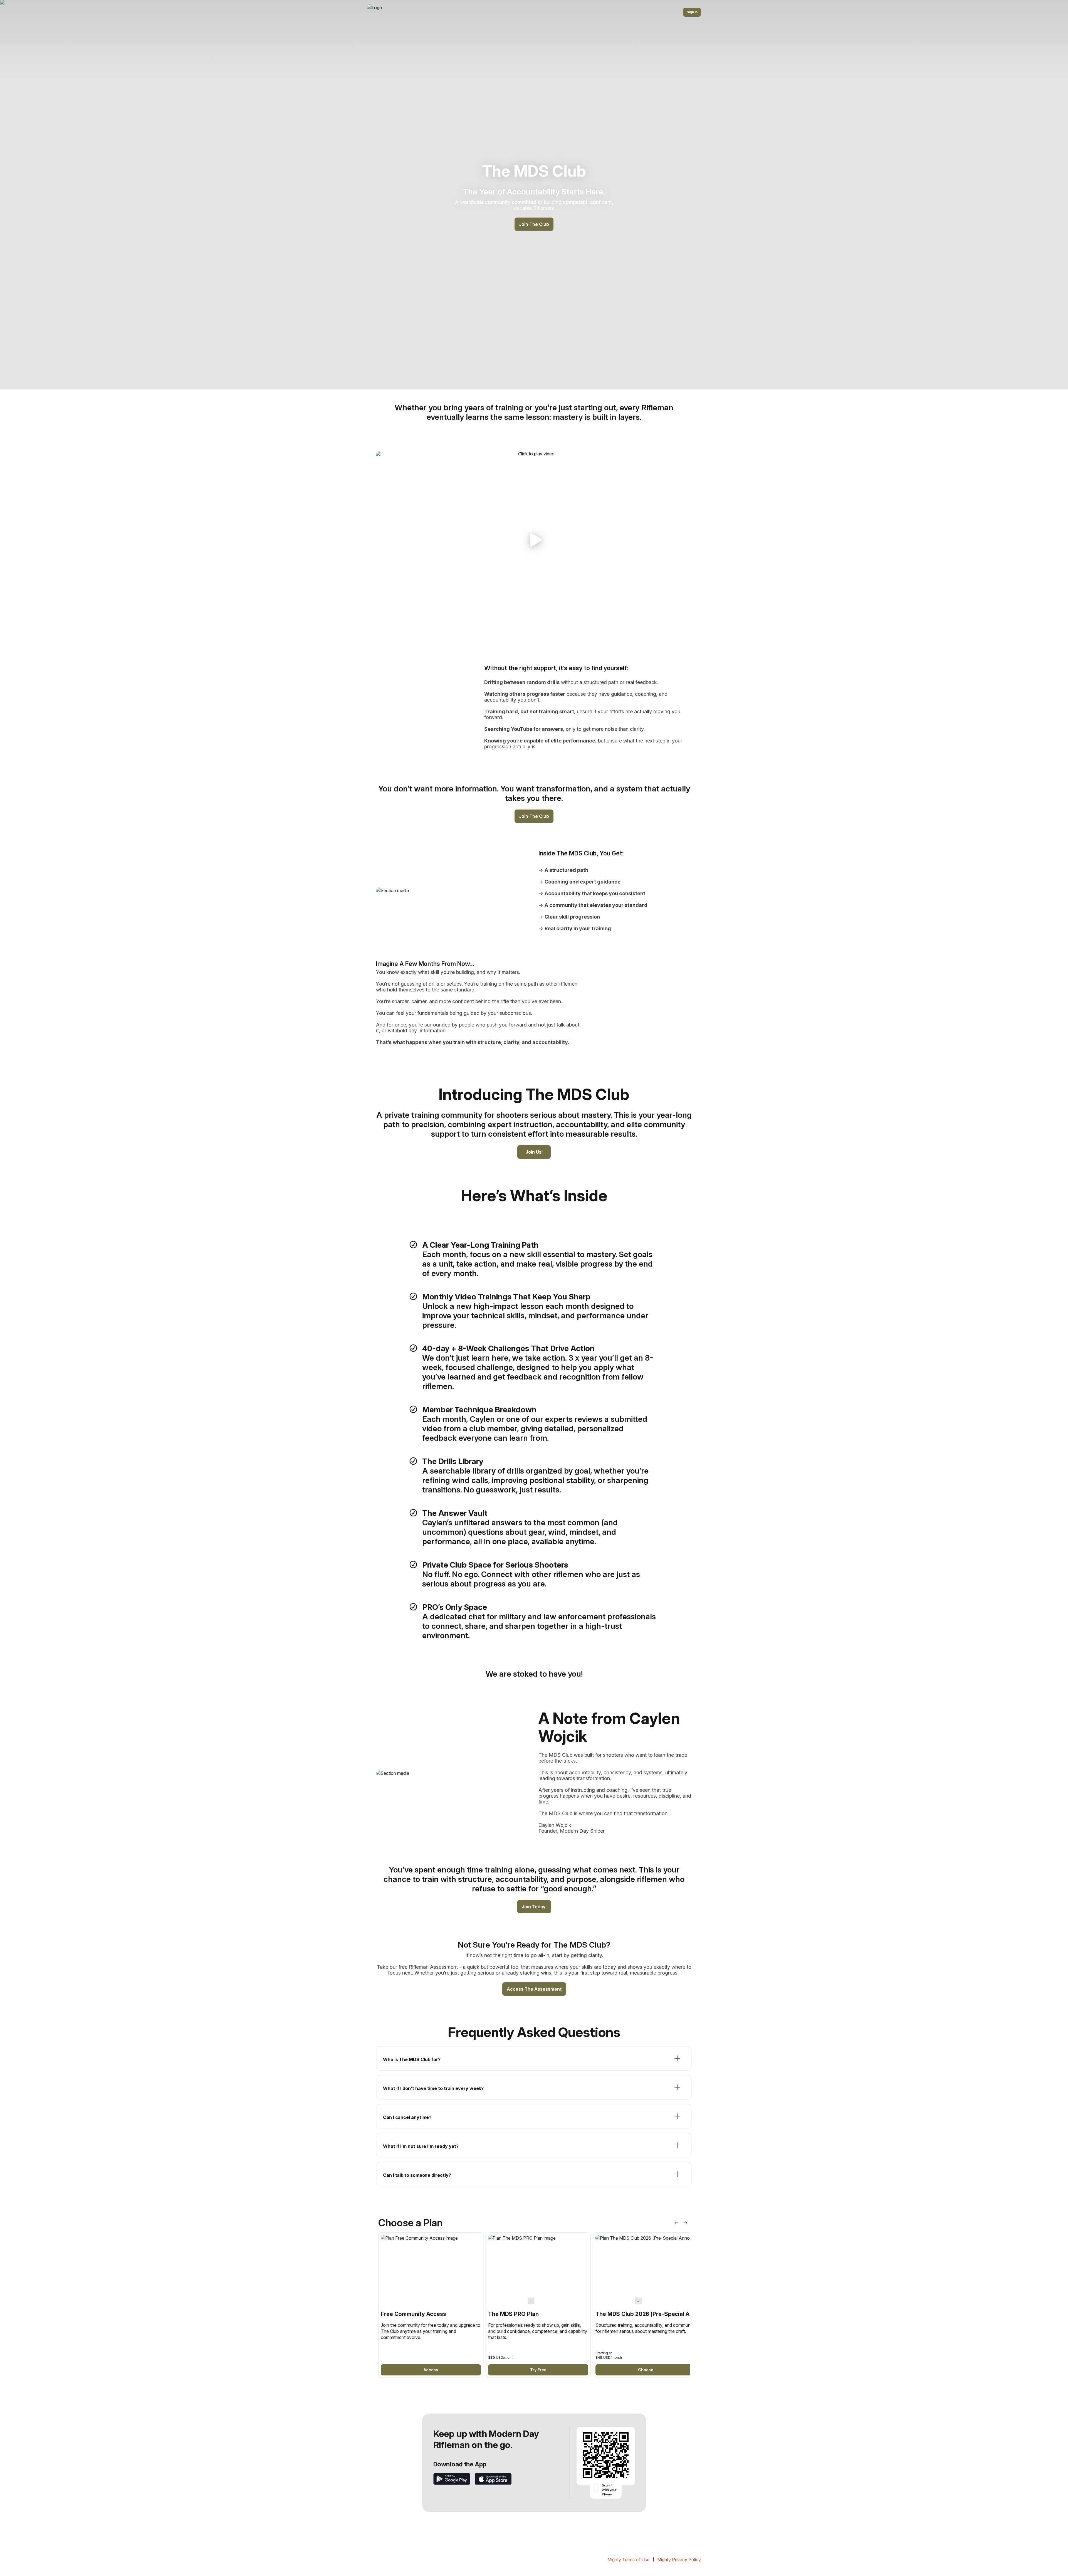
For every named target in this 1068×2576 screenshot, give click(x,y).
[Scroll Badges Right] (685, 2223)
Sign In (692, 12)
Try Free (538, 2370)
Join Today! (534, 1907)
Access (431, 2370)
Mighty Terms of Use (628, 2560)
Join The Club (534, 224)
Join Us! (534, 1152)
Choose (646, 2370)
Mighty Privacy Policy (679, 2560)
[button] (534, 540)
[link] (431, 2305)
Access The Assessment (534, 1989)
